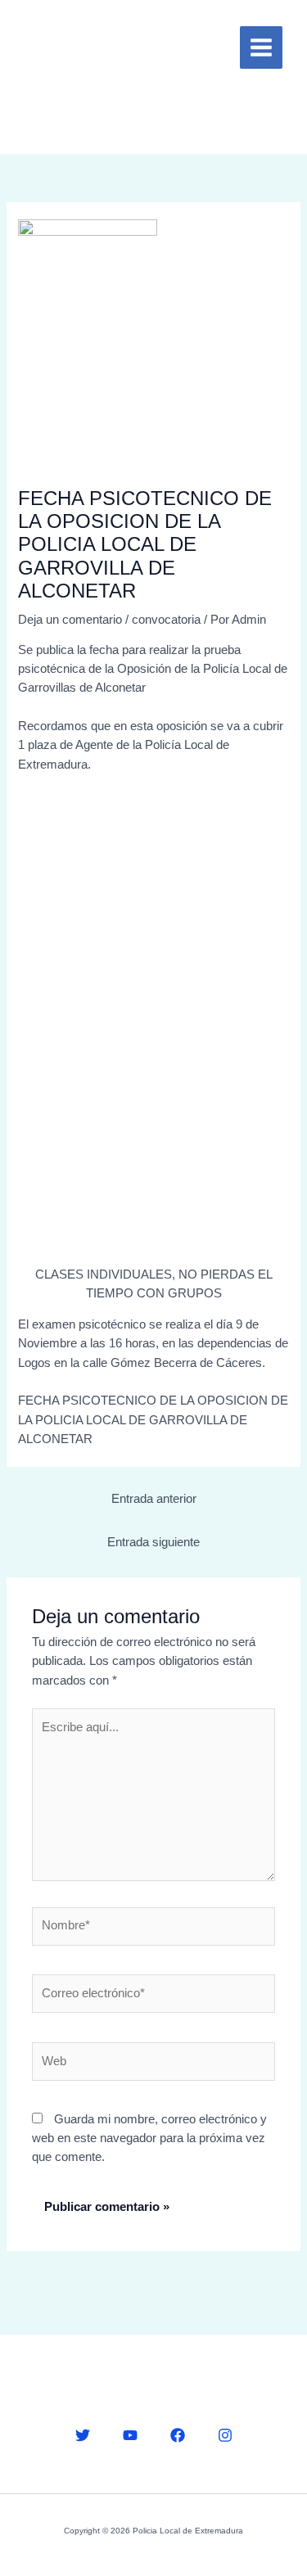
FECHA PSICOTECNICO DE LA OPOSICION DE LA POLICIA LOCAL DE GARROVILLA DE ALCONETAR (153, 1420)
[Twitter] (83, 2435)
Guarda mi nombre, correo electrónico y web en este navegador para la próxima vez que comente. (149, 2138)
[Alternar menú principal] (261, 47)
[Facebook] (178, 2435)
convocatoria (166, 620)
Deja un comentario (70, 620)
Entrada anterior (154, 1499)
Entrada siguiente (153, 1542)
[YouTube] (130, 2435)
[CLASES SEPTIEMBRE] (153, 1026)
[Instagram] (225, 2435)
